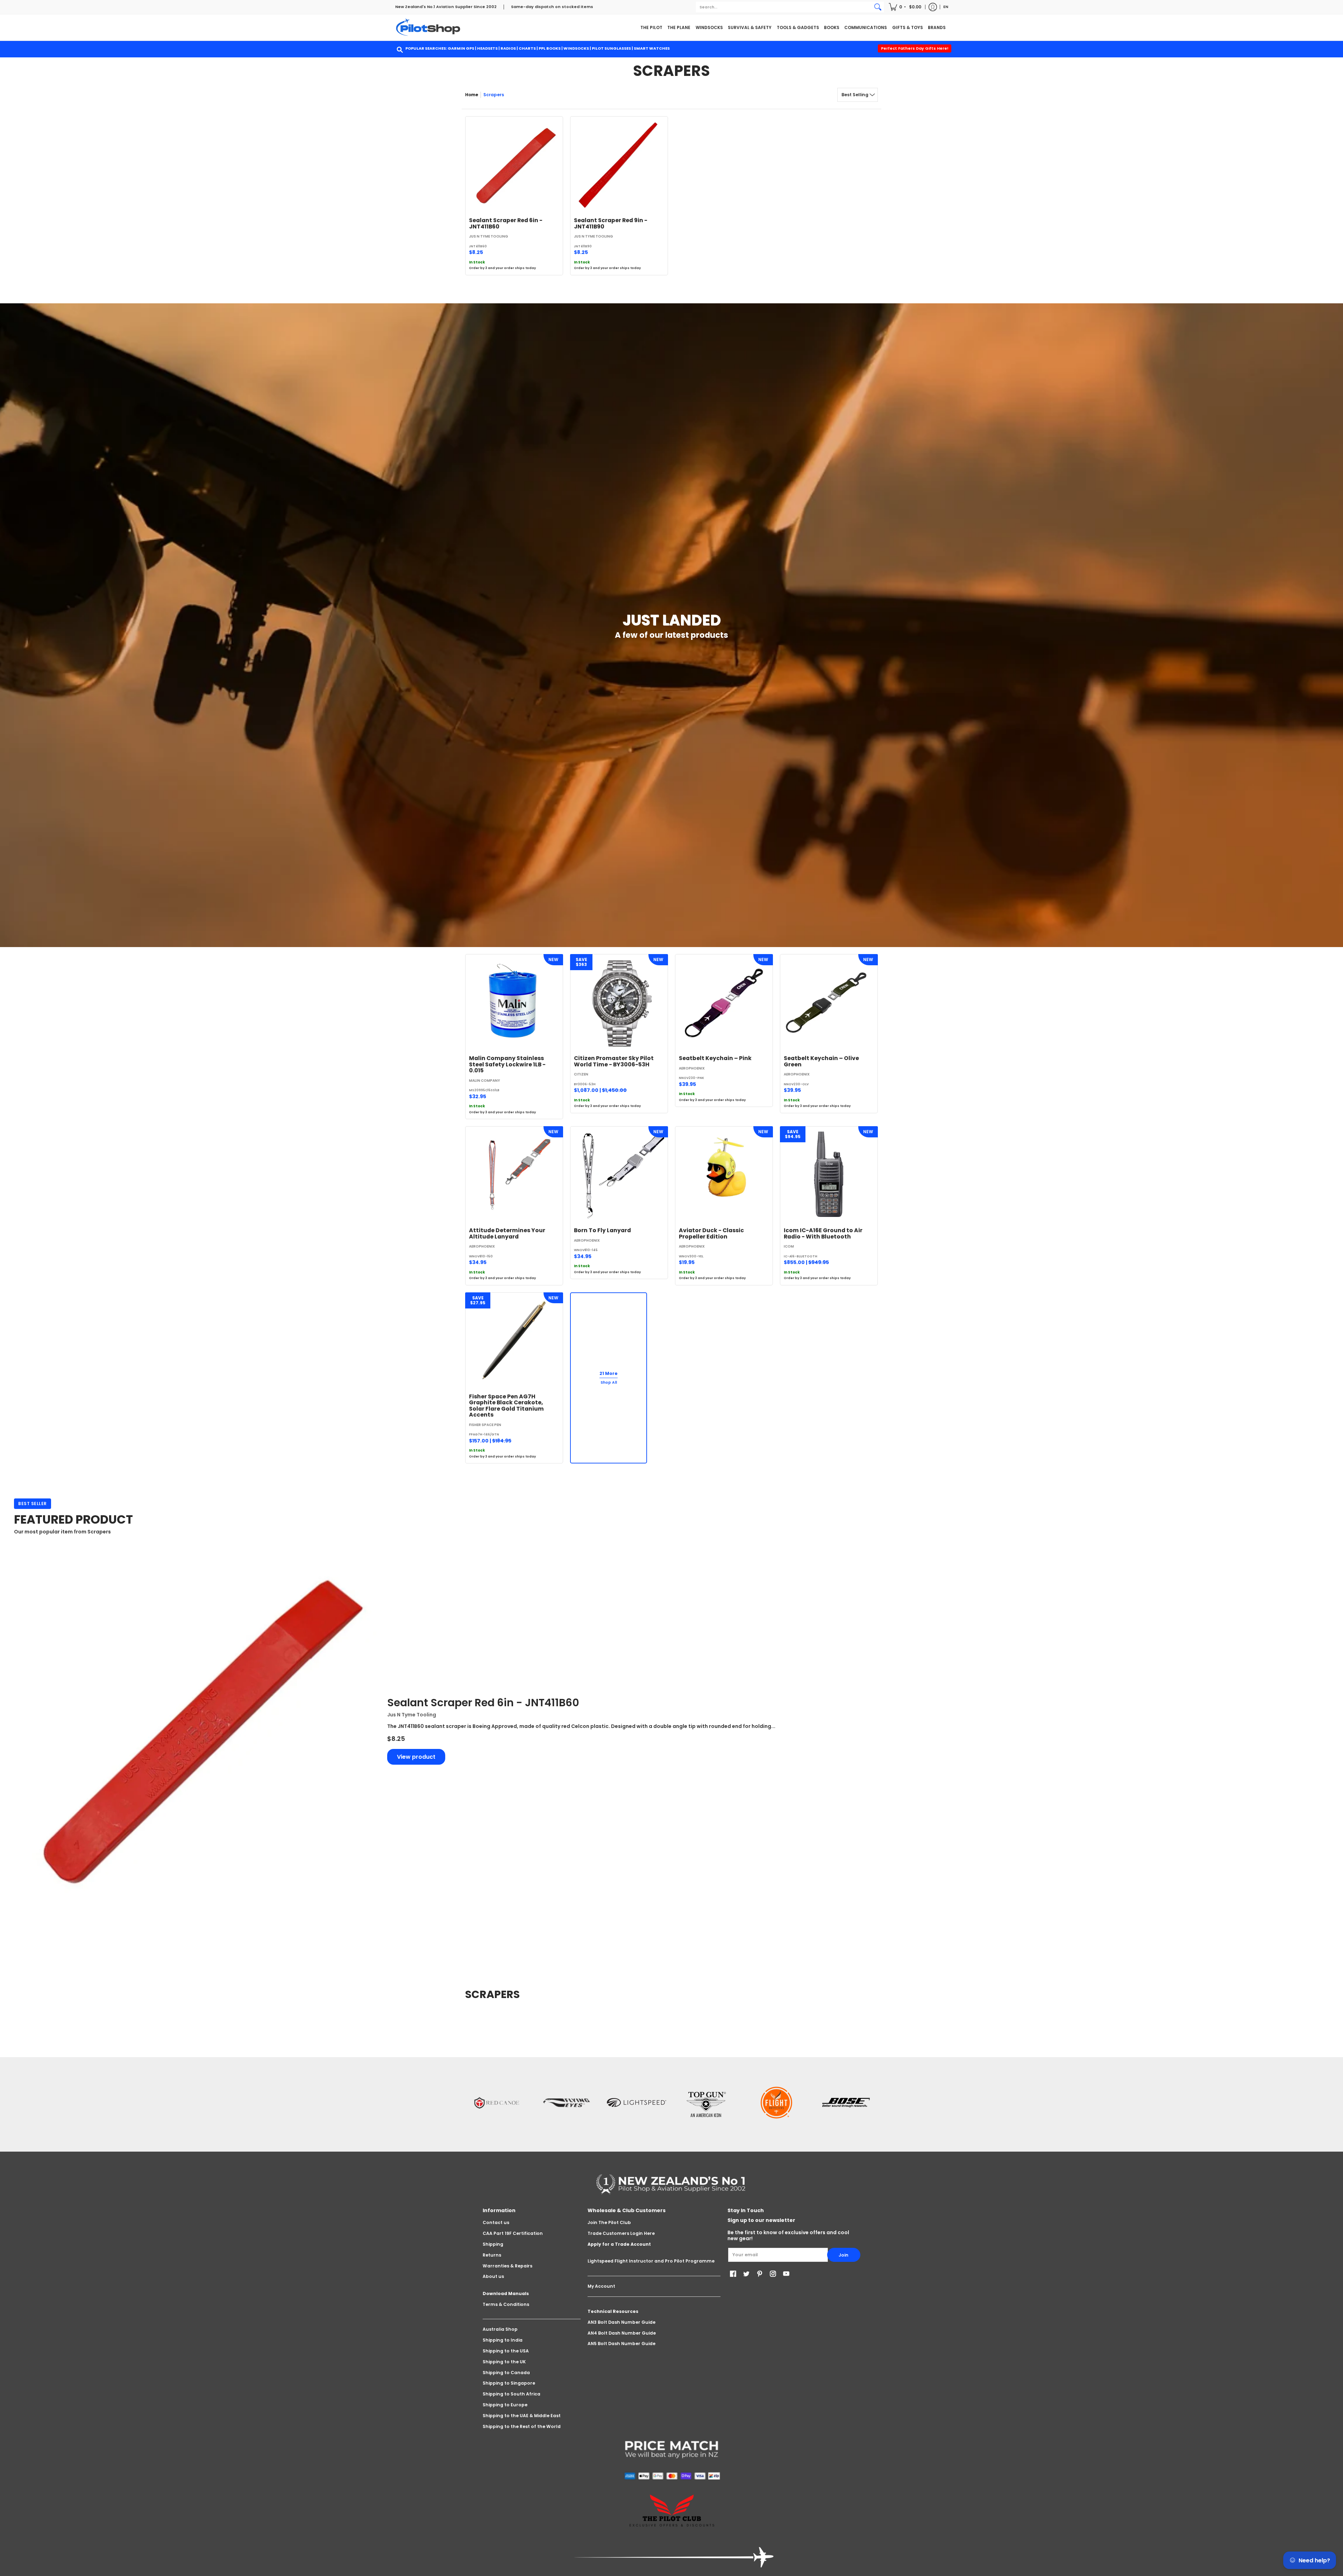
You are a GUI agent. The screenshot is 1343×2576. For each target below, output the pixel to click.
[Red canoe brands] (497, 2103)
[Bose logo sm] (846, 2103)
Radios (508, 48)
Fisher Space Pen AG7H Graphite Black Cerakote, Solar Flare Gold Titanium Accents (506, 1406)
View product (416, 1757)
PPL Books (550, 48)
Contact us (496, 2222)
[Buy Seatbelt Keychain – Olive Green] (829, 1003)
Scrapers (494, 95)
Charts (527, 48)
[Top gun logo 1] (706, 2103)
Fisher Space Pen (485, 1425)
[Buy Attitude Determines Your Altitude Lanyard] (514, 1175)
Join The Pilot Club (609, 2222)
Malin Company (485, 1081)
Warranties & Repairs (507, 2266)
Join (844, 2255)
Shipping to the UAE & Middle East (522, 2416)
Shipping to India (503, 2340)
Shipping (493, 2244)
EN (946, 7)
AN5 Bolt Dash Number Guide (621, 2344)
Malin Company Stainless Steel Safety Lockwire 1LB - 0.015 (507, 1064)
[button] (905, 7)
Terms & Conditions (506, 2304)
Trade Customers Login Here (621, 2233)
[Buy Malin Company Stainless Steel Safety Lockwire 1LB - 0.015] (514, 1003)
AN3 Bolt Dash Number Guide (621, 2322)
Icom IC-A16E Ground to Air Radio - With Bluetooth (823, 1233)
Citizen (581, 1074)
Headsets (487, 48)
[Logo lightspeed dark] (637, 2103)
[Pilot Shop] (428, 27)
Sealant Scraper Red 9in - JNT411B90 (611, 223)
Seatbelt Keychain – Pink (715, 1058)
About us (493, 2276)
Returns (492, 2255)
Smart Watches (652, 48)
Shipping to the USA (506, 2351)
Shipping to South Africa (511, 2394)
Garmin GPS (461, 48)
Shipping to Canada (506, 2373)
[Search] (878, 7)
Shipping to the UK (504, 2362)
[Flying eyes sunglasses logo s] (567, 2103)
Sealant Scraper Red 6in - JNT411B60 (506, 223)
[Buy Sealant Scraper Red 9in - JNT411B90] (619, 165)
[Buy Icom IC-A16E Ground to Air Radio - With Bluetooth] (829, 1175)
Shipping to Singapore (509, 2383)
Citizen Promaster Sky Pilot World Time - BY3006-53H (614, 1061)
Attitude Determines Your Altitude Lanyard (507, 1233)
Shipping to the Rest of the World (522, 2426)
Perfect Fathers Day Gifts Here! (915, 48)
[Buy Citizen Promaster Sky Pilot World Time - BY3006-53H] (619, 1003)
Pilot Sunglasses (611, 48)
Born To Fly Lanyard (602, 1230)
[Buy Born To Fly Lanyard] (619, 1175)
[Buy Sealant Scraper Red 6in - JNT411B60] (514, 165)
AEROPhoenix (692, 1068)
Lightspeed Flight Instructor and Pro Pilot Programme (651, 2261)
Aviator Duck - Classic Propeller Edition (711, 1233)
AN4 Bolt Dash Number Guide (622, 2333)
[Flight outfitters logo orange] (776, 2102)
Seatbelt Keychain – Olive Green (821, 1061)
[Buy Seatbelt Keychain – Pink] (724, 1003)
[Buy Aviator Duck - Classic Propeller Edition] (724, 1175)
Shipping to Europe (505, 2405)
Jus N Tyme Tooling (489, 236)
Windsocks (576, 48)
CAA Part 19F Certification (513, 2233)
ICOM (789, 1246)
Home (472, 95)
